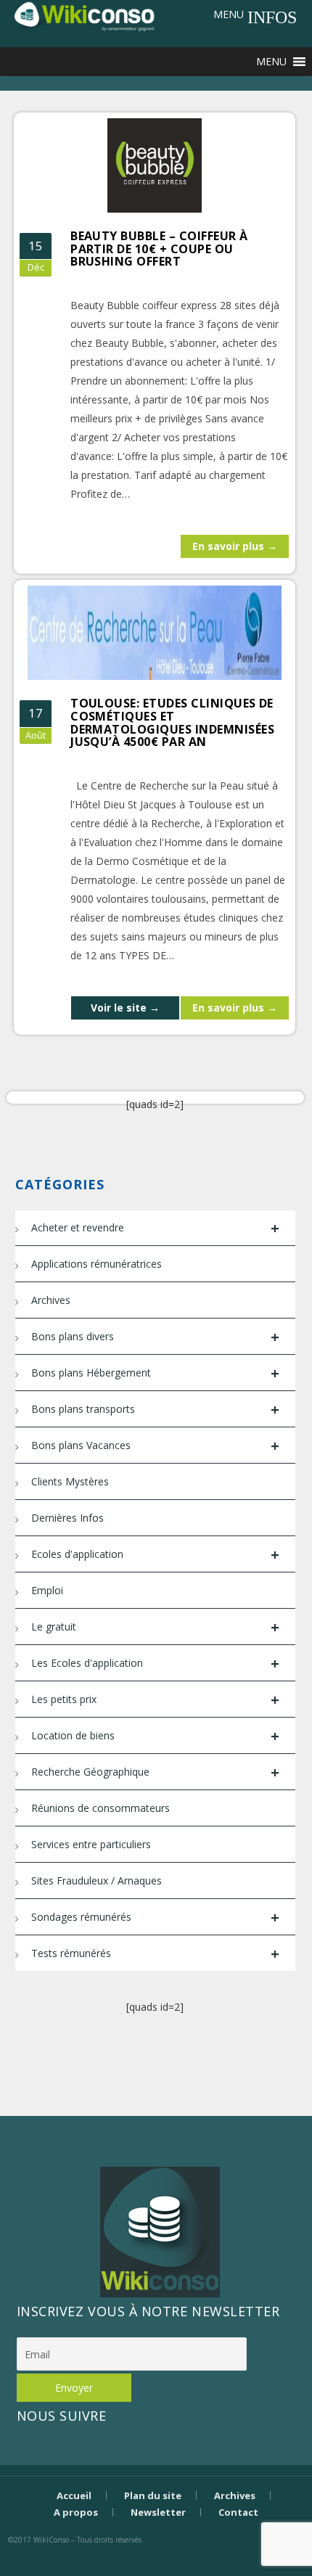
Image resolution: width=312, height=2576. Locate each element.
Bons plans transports (155, 1410)
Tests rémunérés (155, 1954)
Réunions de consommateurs (100, 1808)
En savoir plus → (235, 546)
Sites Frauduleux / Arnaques (97, 1880)
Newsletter (158, 2512)
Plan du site (153, 2495)
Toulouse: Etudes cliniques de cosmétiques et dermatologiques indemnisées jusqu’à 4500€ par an (172, 722)
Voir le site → (125, 1008)
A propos (76, 2512)
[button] (229, 15)
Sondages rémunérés (155, 1917)
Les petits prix (155, 1700)
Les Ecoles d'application (155, 1664)
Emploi (47, 1590)
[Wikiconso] (83, 16)
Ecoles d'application (155, 1555)
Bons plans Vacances (155, 1446)
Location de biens (155, 1736)
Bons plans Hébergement (155, 1373)
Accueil (74, 2495)
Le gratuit (155, 1627)
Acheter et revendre (155, 1228)
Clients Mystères (70, 1481)
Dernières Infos (67, 1518)
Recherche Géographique (155, 1772)
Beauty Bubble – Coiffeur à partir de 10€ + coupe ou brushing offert (159, 249)
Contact (238, 2512)
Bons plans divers (155, 1337)
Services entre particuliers (91, 1844)
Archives (51, 1300)
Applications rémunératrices (97, 1264)
